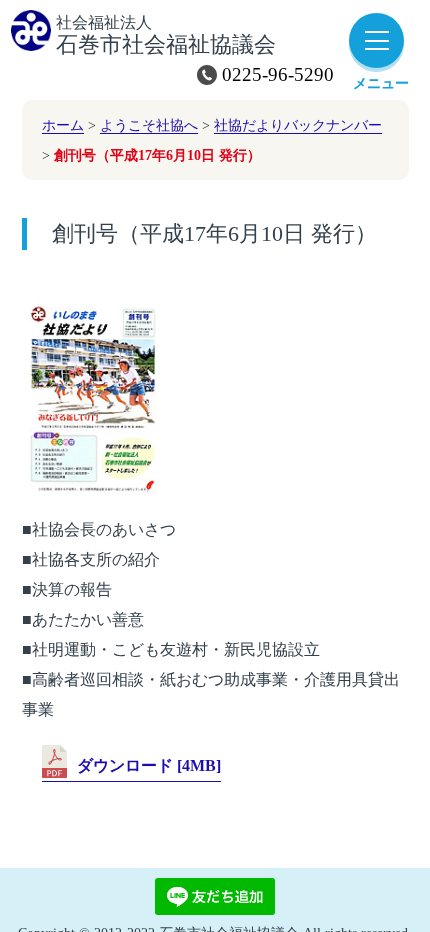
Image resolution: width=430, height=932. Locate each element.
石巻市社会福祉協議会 (166, 36)
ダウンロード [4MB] (149, 765)
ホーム (63, 125)
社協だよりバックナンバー (298, 125)
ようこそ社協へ (149, 125)
